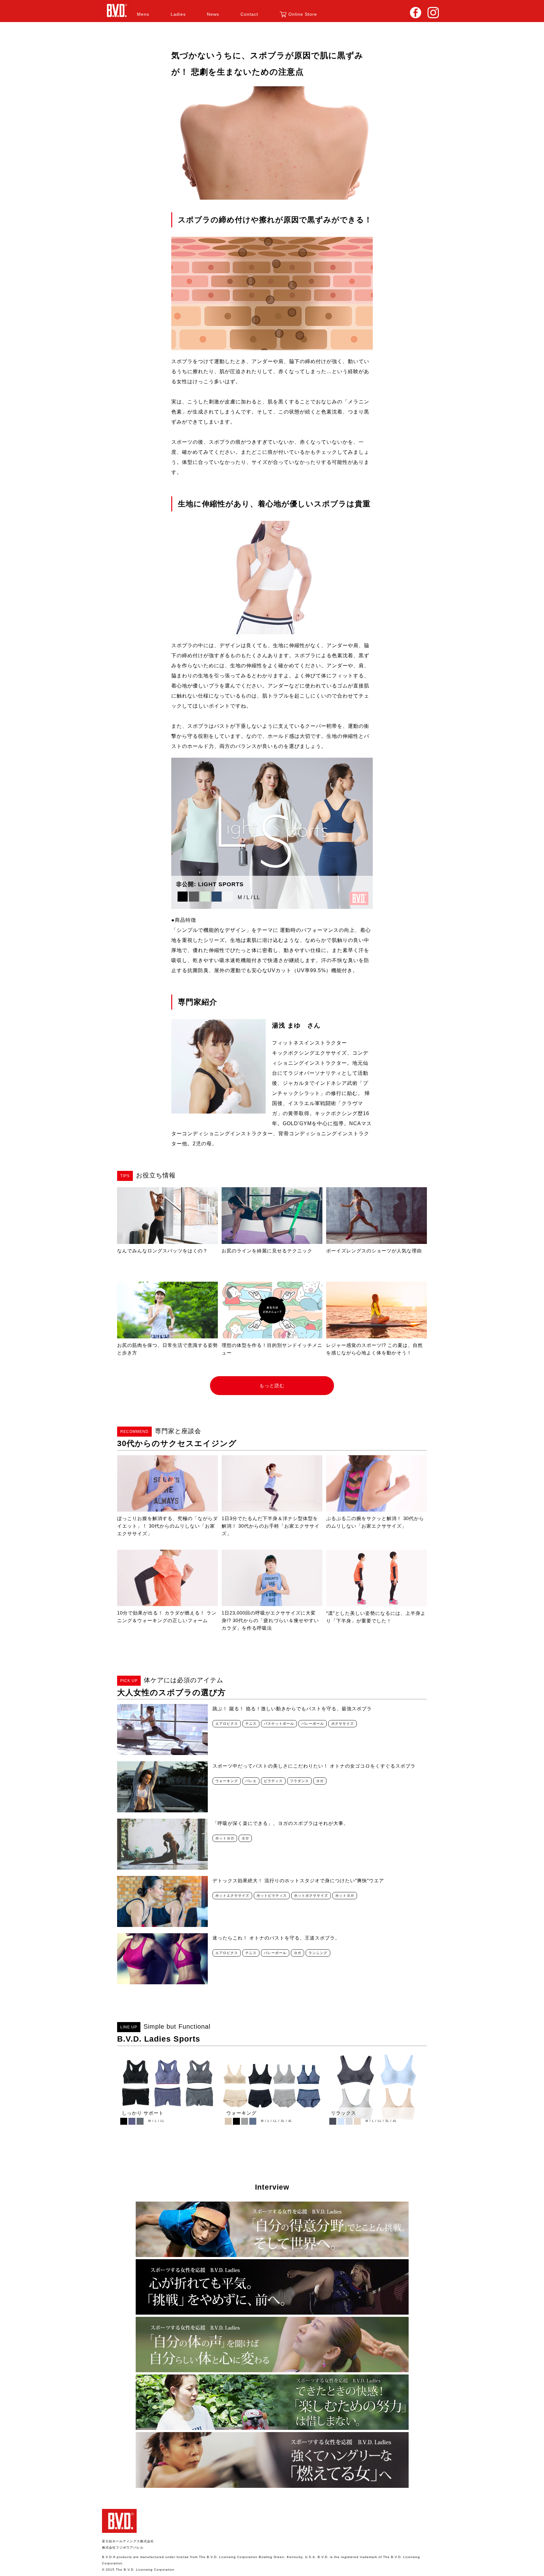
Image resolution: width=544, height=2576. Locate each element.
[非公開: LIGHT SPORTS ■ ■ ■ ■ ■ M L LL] (272, 906)
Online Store (303, 14)
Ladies (178, 14)
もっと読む (272, 1385)
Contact (249, 14)
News (213, 14)
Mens (143, 14)
